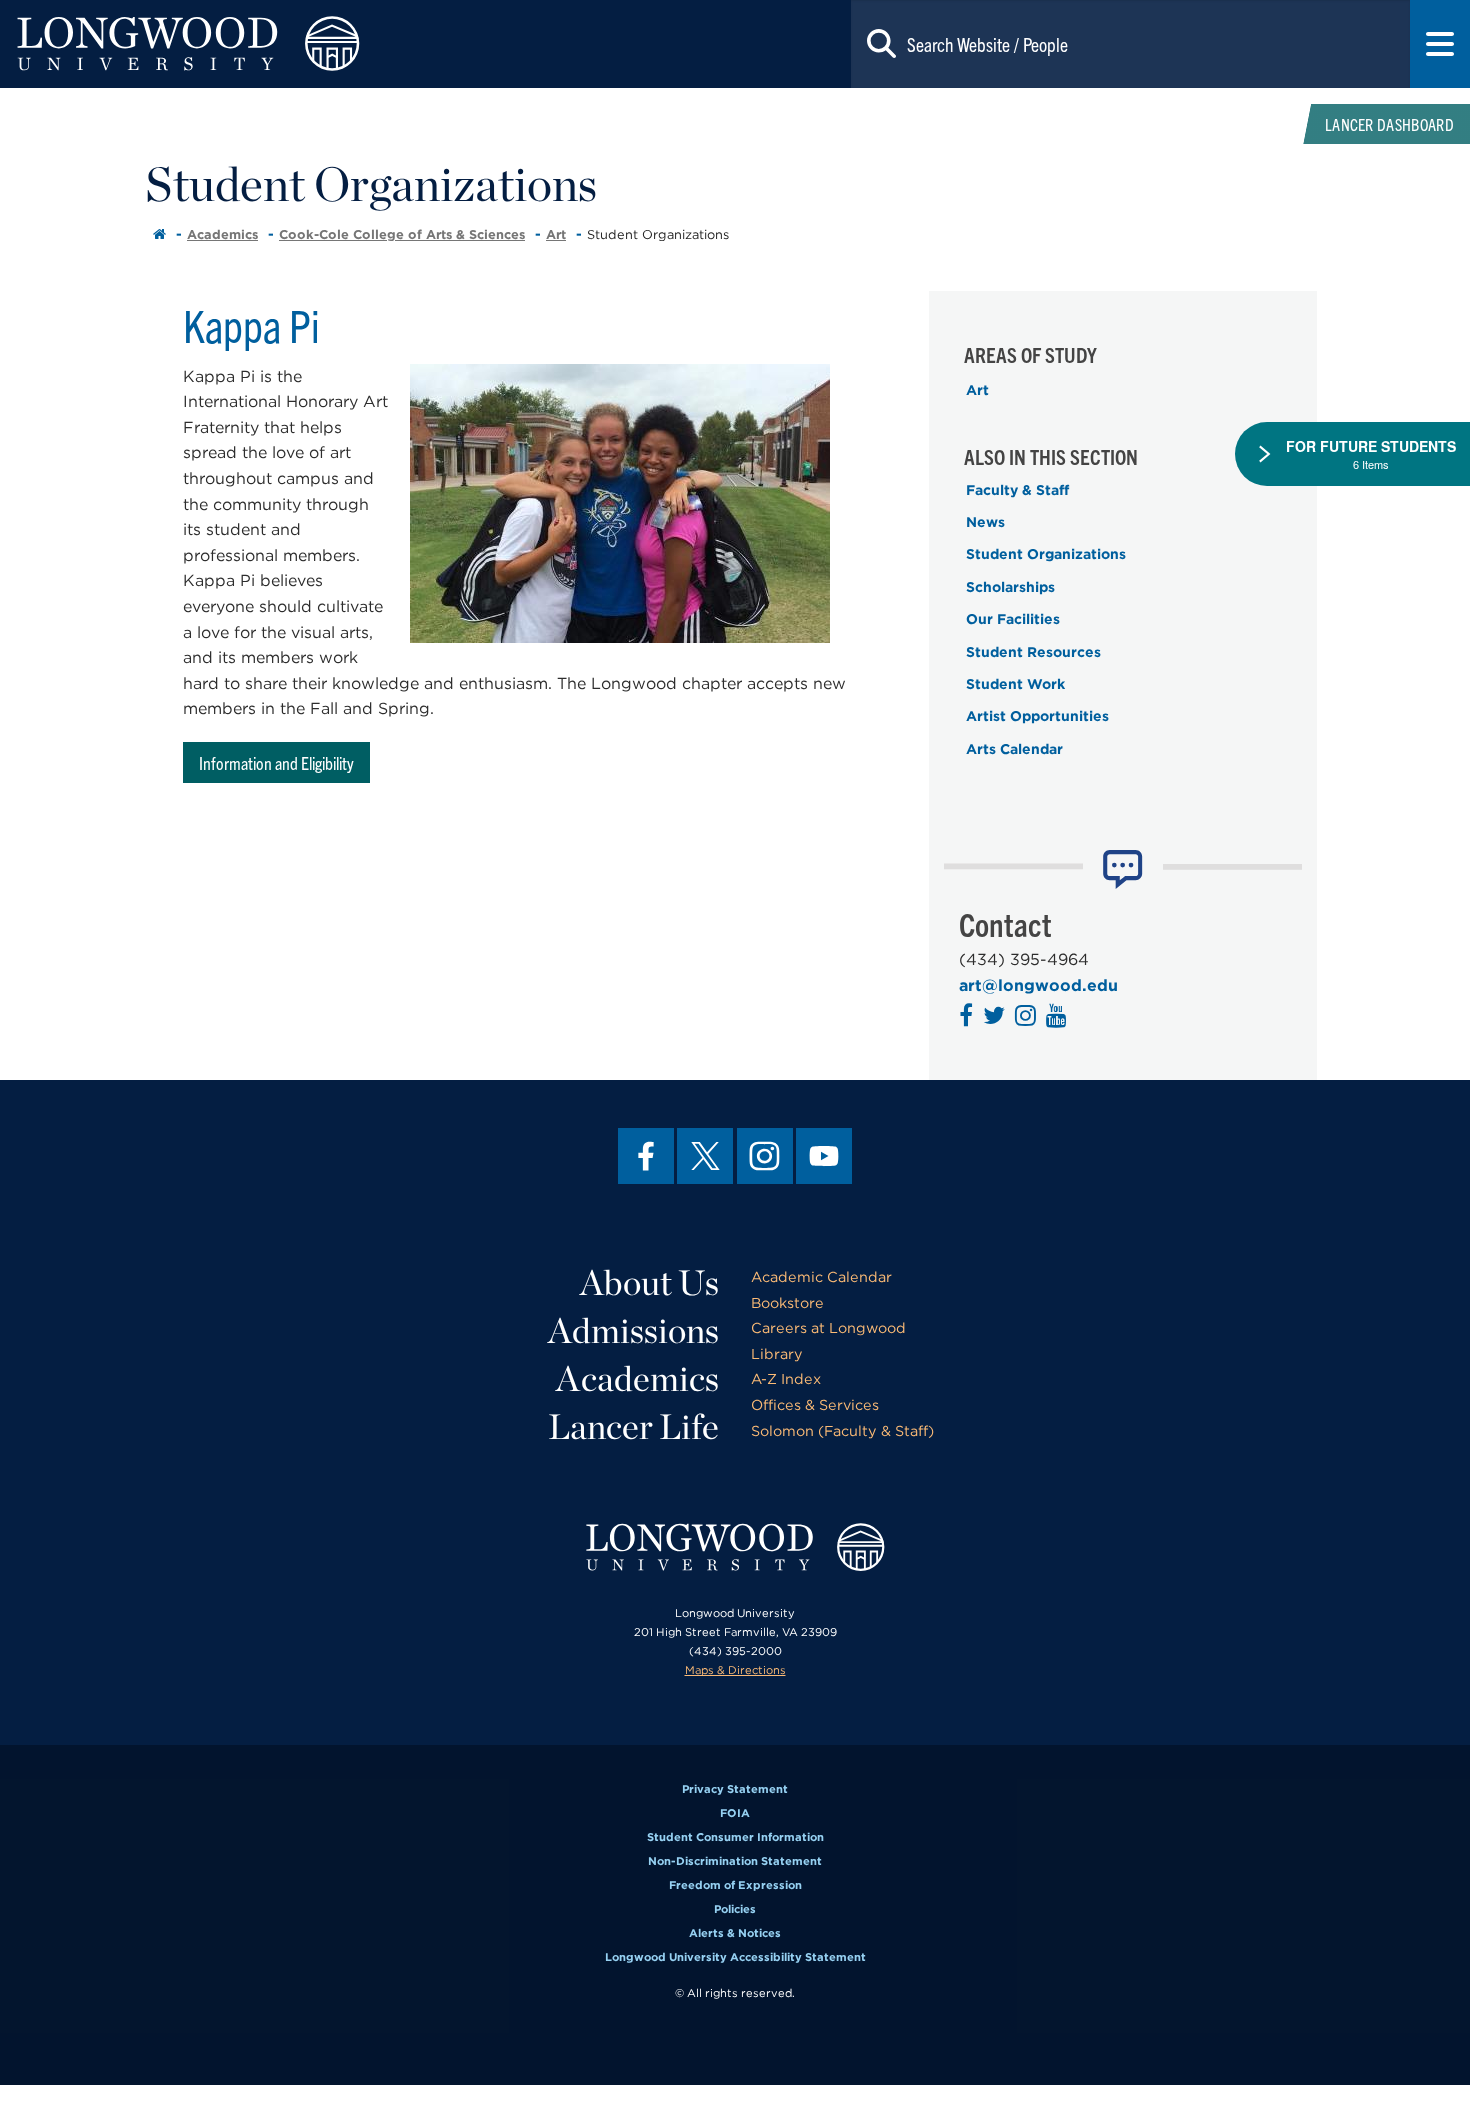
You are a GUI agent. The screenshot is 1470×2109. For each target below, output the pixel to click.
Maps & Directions (735, 1670)
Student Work (1015, 684)
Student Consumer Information (735, 1837)
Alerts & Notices (735, 1933)
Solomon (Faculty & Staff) (842, 1430)
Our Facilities (1013, 619)
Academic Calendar (821, 1276)
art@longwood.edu (1038, 985)
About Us (649, 1282)
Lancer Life (633, 1426)
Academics (222, 234)
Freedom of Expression (735, 1885)
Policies (735, 1909)
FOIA (735, 1813)
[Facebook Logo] (968, 1018)
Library (777, 1353)
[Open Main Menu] (1440, 44)
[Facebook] (646, 1156)
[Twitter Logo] (996, 1018)
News (985, 522)
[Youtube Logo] (1059, 1018)
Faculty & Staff (1017, 490)
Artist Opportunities (1037, 716)
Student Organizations (1046, 554)
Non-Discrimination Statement (735, 1861)
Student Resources (1033, 652)
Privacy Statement (735, 1789)
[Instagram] (765, 1156)
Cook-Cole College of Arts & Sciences (402, 234)
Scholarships (1010, 587)
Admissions (633, 1330)
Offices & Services (815, 1404)
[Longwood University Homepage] (294, 44)
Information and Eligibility (276, 762)
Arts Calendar (1014, 749)
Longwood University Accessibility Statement (735, 1957)
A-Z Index (786, 1378)
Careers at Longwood (828, 1327)
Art (556, 234)
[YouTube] (824, 1156)
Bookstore (787, 1302)
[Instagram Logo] (1028, 1018)
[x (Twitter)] (705, 1156)
